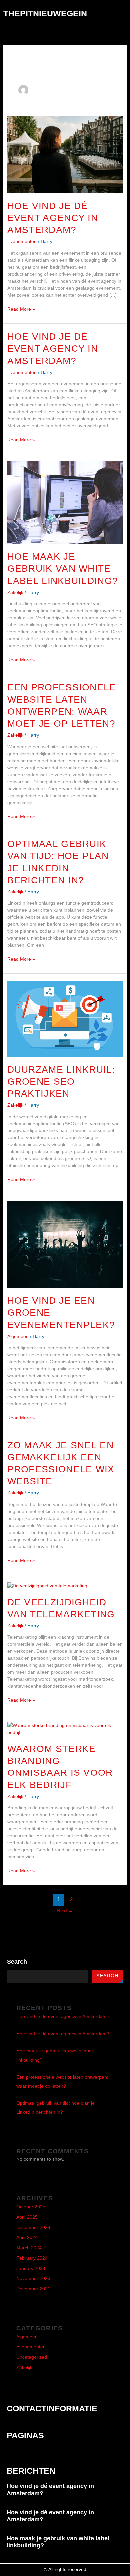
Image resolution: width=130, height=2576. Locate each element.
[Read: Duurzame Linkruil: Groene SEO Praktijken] (65, 1018)
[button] (122, 13)
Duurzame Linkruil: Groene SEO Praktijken (61, 1082)
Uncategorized (32, 2357)
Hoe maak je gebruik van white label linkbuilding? (63, 569)
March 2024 (29, 2248)
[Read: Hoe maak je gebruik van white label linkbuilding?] (65, 502)
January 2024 (31, 2268)
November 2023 (33, 2278)
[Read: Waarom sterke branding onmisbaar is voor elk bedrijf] (65, 1728)
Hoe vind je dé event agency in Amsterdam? (53, 218)
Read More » (21, 309)
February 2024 (32, 2258)
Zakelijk (15, 592)
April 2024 (27, 2238)
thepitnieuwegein (45, 13)
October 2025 (31, 2207)
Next (65, 1911)
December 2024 (33, 2228)
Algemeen (18, 1336)
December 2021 (33, 2289)
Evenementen (22, 241)
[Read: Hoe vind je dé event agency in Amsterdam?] (65, 154)
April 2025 (27, 2217)
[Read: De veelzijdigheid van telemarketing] (47, 1585)
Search (17, 1962)
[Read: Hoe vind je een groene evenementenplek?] (65, 1244)
